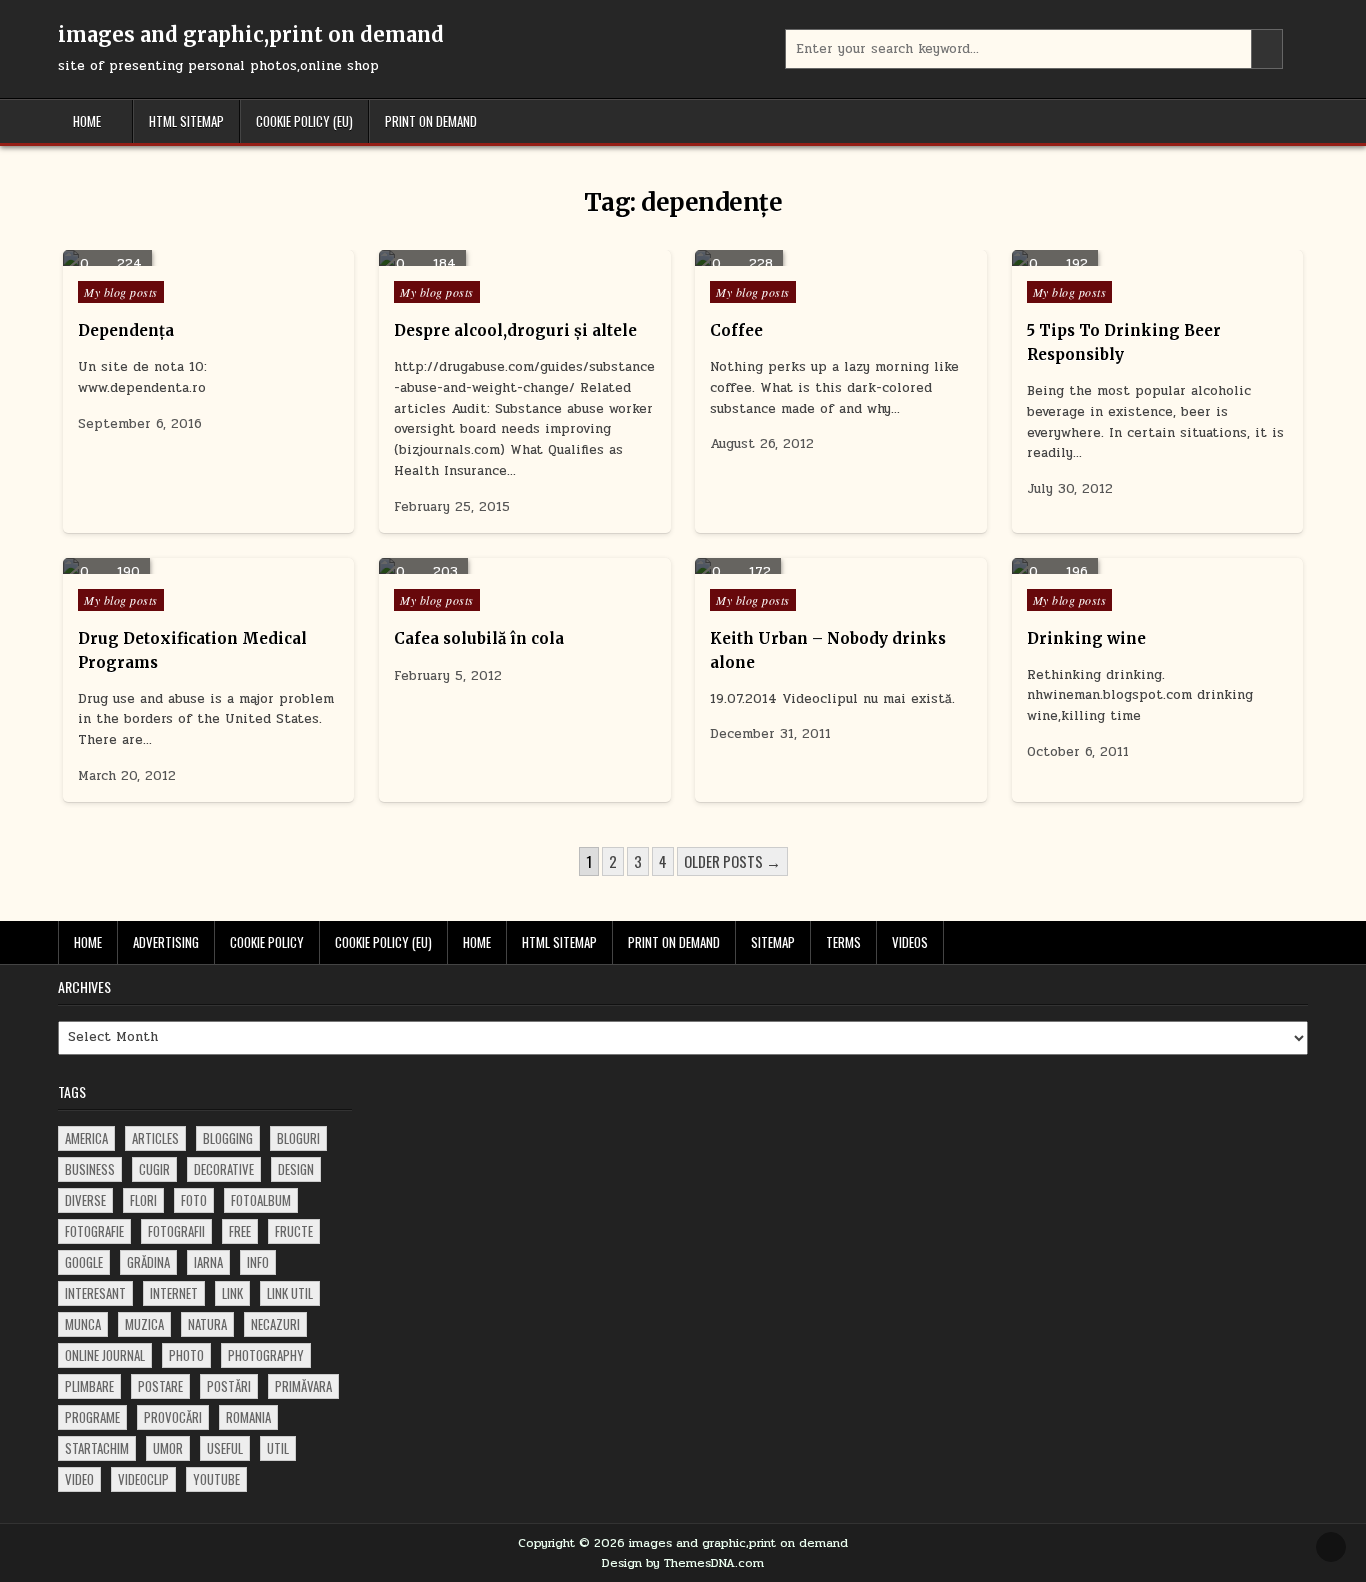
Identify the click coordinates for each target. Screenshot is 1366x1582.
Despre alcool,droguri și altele (515, 330)
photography (266, 1355)
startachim (97, 1448)
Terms (843, 942)
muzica (144, 1324)
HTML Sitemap (186, 121)
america (86, 1138)
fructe (294, 1231)
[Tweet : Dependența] (179, 255)
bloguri (298, 1138)
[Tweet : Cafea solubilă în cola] (495, 563)
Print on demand (431, 121)
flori (143, 1200)
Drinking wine (1086, 638)
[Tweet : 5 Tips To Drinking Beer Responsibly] (1128, 255)
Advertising (166, 942)
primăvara (303, 1386)
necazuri (275, 1324)
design (296, 1169)
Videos (910, 942)
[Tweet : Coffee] (812, 255)
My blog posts (121, 292)
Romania (248, 1417)
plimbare (89, 1386)
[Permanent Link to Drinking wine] (1157, 566)
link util (290, 1293)
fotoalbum (261, 1200)
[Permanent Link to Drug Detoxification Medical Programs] (208, 566)
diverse (85, 1200)
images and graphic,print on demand (251, 34)
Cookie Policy (267, 942)
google (84, 1262)
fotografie (94, 1231)
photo (186, 1355)
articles (155, 1138)
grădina (148, 1262)
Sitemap (773, 942)
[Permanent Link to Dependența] (208, 258)
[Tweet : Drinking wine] (1128, 563)
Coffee (736, 330)
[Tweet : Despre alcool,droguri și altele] (495, 255)
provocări (173, 1417)
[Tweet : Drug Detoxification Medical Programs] (179, 563)
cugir (154, 1169)
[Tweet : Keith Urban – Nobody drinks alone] (812, 563)
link (232, 1293)
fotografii (176, 1231)
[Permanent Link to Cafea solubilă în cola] (524, 566)
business (90, 1169)
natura (207, 1324)
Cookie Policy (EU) (304, 121)
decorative (224, 1169)
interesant (95, 1293)
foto (194, 1200)
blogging (228, 1138)
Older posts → (732, 861)
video (79, 1479)
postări (229, 1386)
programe (92, 1417)
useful (225, 1448)
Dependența (126, 330)
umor (168, 1448)
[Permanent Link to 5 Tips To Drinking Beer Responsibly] (1157, 258)
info (258, 1262)
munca (83, 1324)
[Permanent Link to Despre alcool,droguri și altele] (524, 258)
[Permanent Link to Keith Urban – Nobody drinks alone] (840, 566)
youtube (216, 1479)
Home (87, 121)
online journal (105, 1355)
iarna (208, 1262)
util (278, 1448)
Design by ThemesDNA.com (683, 1563)
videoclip (143, 1479)
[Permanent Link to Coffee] (840, 258)
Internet (174, 1293)
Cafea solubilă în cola (479, 638)
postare (160, 1386)
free (240, 1231)
